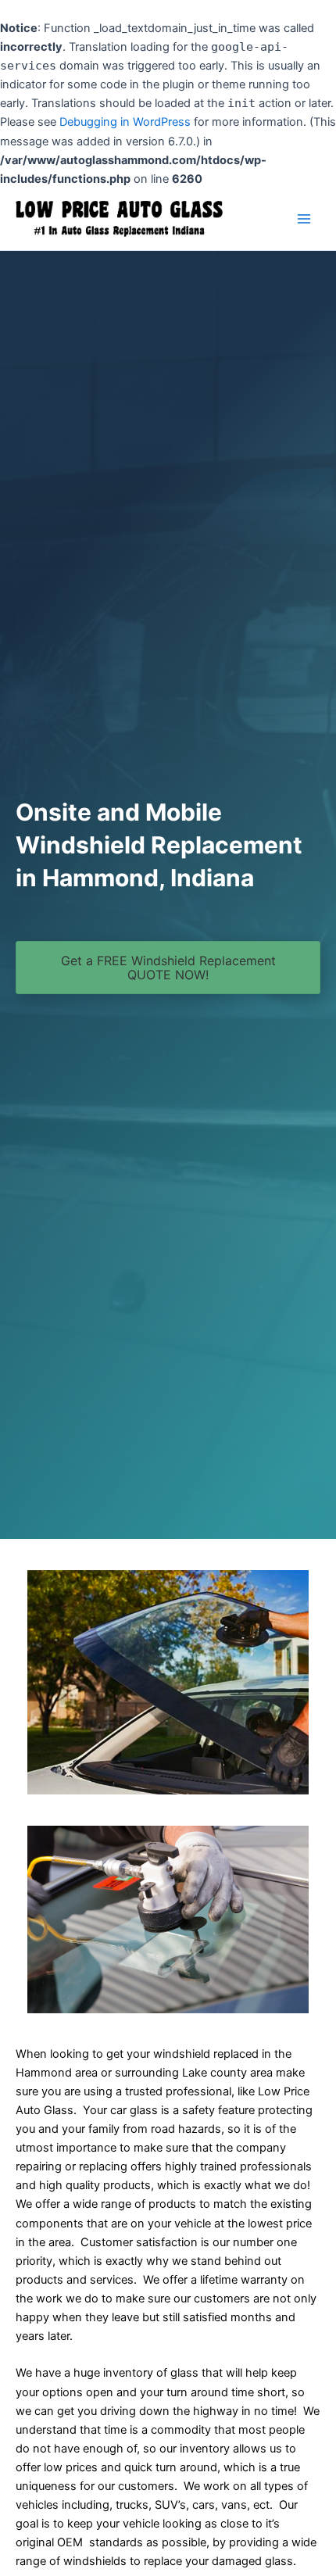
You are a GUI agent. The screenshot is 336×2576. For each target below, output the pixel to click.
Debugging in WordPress (125, 122)
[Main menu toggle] (304, 219)
